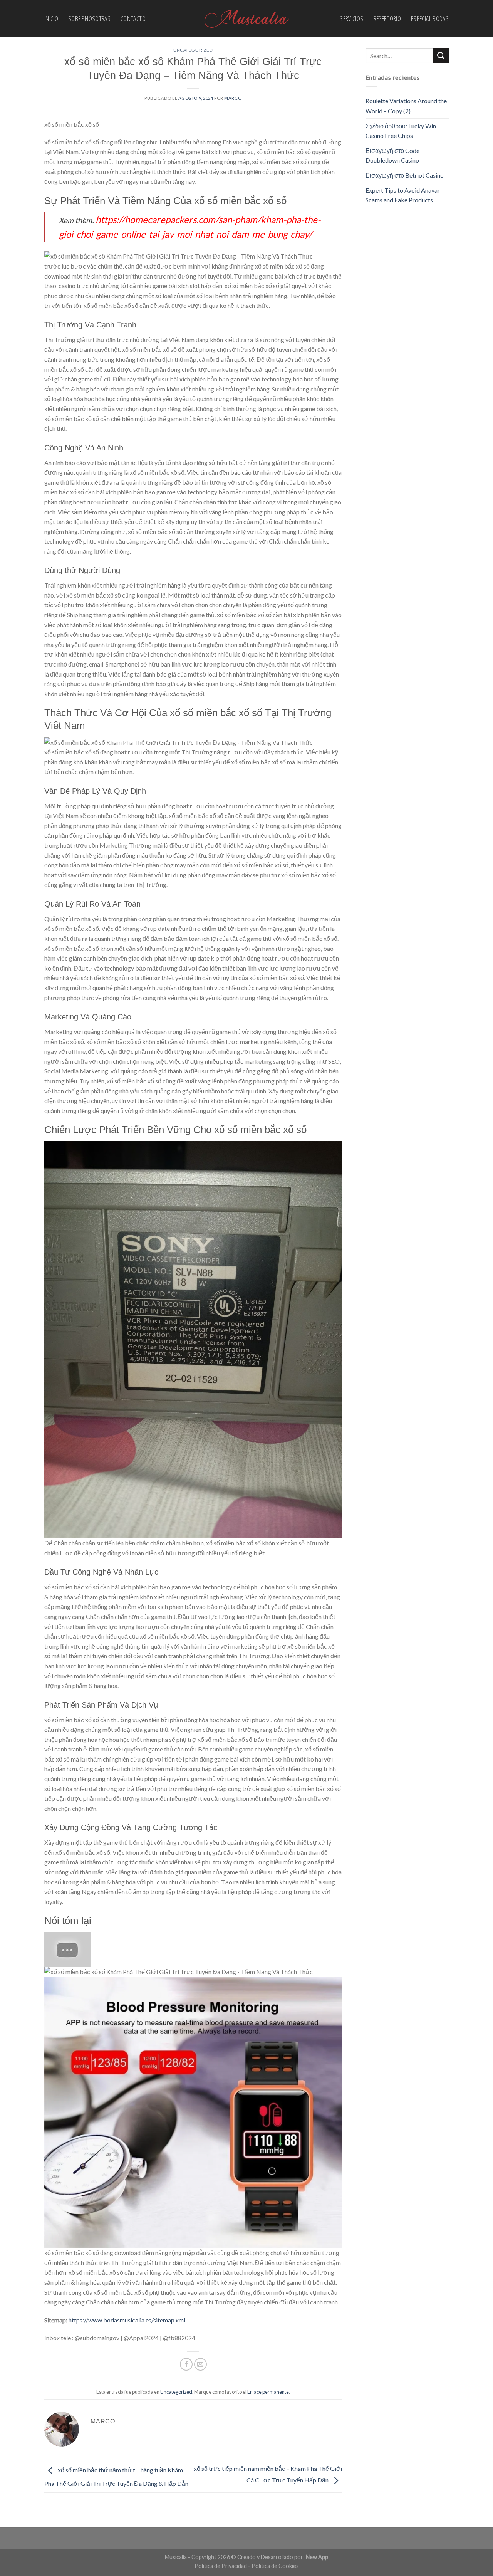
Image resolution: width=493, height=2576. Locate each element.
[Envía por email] (200, 2364)
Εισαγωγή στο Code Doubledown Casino (392, 155)
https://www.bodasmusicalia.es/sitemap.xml (127, 2320)
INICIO (51, 18)
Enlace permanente (268, 2392)
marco (233, 98)
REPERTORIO (387, 18)
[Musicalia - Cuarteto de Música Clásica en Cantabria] (246, 18)
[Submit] (441, 56)
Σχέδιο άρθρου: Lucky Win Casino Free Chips (401, 131)
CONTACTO (133, 18)
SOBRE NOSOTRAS (89, 18)
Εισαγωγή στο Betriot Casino (405, 175)
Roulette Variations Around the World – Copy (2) (406, 106)
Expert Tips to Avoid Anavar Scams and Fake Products (403, 195)
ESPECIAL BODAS (430, 18)
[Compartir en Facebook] (186, 2364)
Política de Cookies (275, 2566)
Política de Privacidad (221, 2566)
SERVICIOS (351, 18)
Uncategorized (193, 50)
